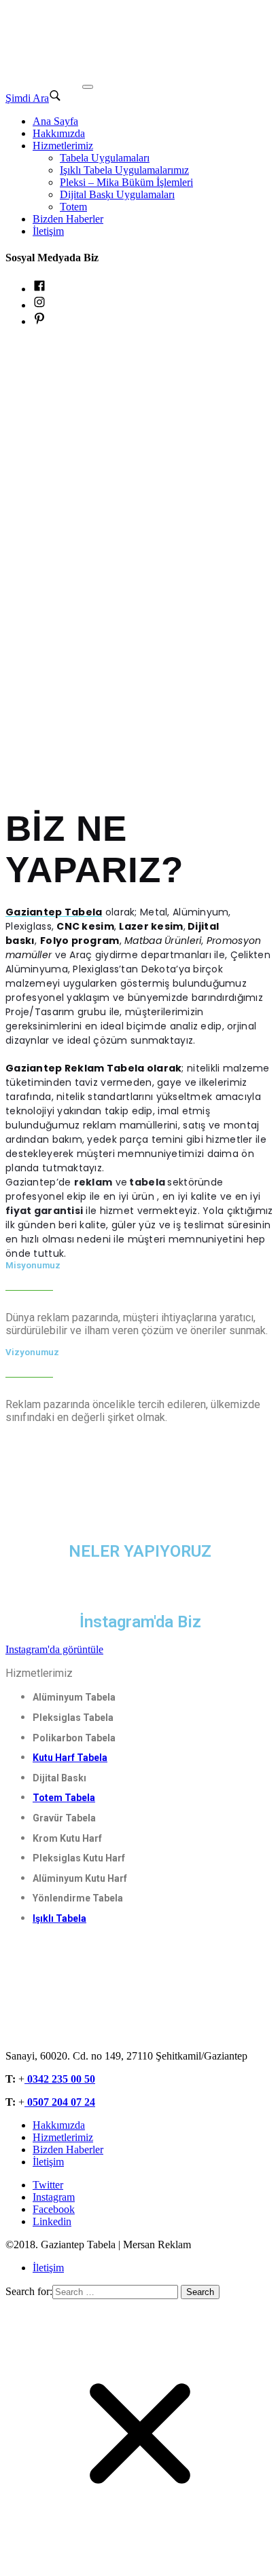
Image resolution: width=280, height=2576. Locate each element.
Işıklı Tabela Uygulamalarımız (124, 170)
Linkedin (52, 2221)
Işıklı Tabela (59, 1918)
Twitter (48, 2185)
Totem (73, 207)
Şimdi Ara (27, 98)
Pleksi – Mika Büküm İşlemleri (126, 182)
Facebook (54, 2209)
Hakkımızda (59, 133)
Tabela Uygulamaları (105, 158)
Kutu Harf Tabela (70, 1758)
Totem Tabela (64, 1798)
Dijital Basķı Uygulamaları (117, 194)
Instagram (54, 2197)
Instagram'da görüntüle (54, 1649)
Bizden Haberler (68, 219)
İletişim (48, 231)
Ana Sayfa (55, 121)
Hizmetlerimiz (63, 146)
